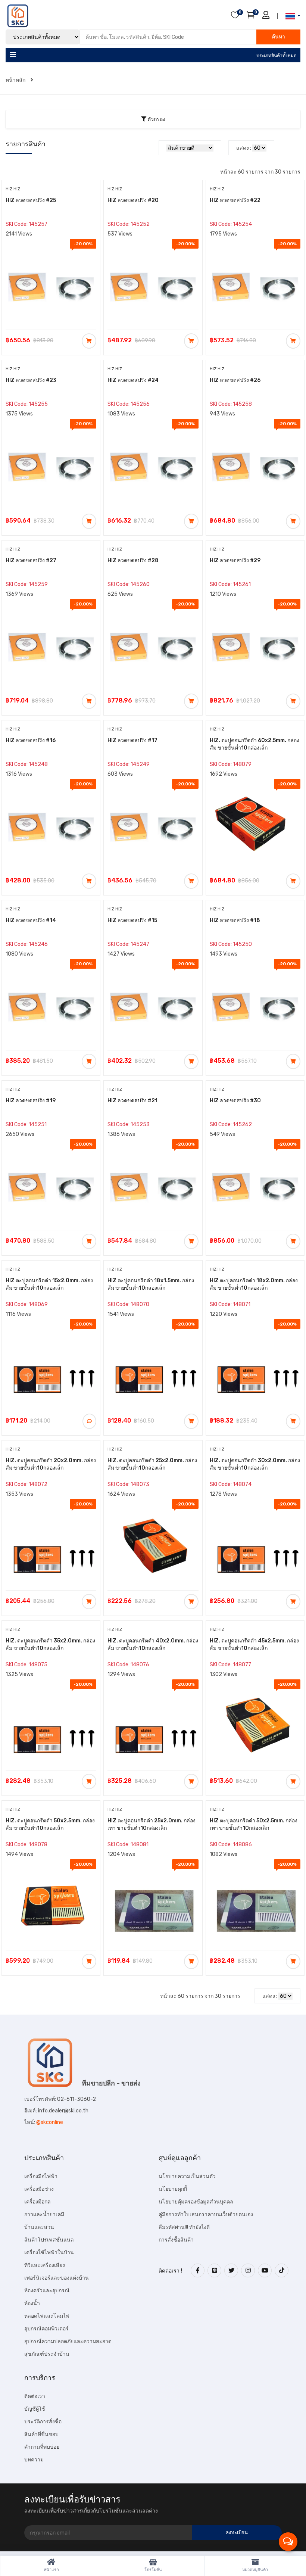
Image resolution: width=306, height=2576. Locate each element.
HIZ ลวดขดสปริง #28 (133, 560)
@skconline (50, 2122)
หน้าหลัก (16, 80)
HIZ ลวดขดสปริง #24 (133, 380)
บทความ (34, 2460)
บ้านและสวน (39, 2227)
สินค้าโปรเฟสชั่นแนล (49, 2240)
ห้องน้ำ (32, 2303)
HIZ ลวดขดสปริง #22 (235, 200)
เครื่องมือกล (38, 2202)
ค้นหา (278, 37)
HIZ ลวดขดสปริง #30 (235, 1101)
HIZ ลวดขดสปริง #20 (133, 200)
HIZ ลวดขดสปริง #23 (31, 380)
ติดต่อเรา (35, 2396)
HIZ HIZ (13, 189)
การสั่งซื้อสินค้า (176, 2240)
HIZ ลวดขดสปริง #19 (31, 1101)
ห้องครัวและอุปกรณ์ (47, 2291)
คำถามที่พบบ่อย (42, 2447)
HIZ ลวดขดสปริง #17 (132, 740)
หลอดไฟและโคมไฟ (47, 2316)
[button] (291, 16)
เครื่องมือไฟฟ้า (41, 2176)
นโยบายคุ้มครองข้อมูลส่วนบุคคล (196, 2202)
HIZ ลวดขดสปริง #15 (132, 920)
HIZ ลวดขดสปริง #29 (235, 560)
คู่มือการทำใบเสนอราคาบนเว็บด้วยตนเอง (206, 2214)
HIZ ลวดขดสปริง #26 (235, 380)
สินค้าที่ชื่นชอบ (41, 2434)
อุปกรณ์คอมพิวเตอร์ (46, 2329)
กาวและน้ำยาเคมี (44, 2214)
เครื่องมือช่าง (39, 2189)
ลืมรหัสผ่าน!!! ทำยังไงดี (184, 2227)
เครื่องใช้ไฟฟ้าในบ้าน (49, 2253)
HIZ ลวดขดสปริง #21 (132, 1101)
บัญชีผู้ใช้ (35, 2409)
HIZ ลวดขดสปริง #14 (31, 920)
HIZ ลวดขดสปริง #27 (31, 560)
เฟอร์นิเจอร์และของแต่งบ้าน (57, 2278)
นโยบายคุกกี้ (173, 2189)
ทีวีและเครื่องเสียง (45, 2265)
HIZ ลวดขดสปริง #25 (31, 200)
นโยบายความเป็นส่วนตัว (187, 2176)
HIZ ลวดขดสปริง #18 (235, 920)
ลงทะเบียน (237, 2533)
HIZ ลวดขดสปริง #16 (31, 740)
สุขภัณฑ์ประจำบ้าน (47, 2354)
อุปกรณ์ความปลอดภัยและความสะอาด (68, 2341)
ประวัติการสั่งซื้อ (43, 2422)
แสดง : (244, 148)
